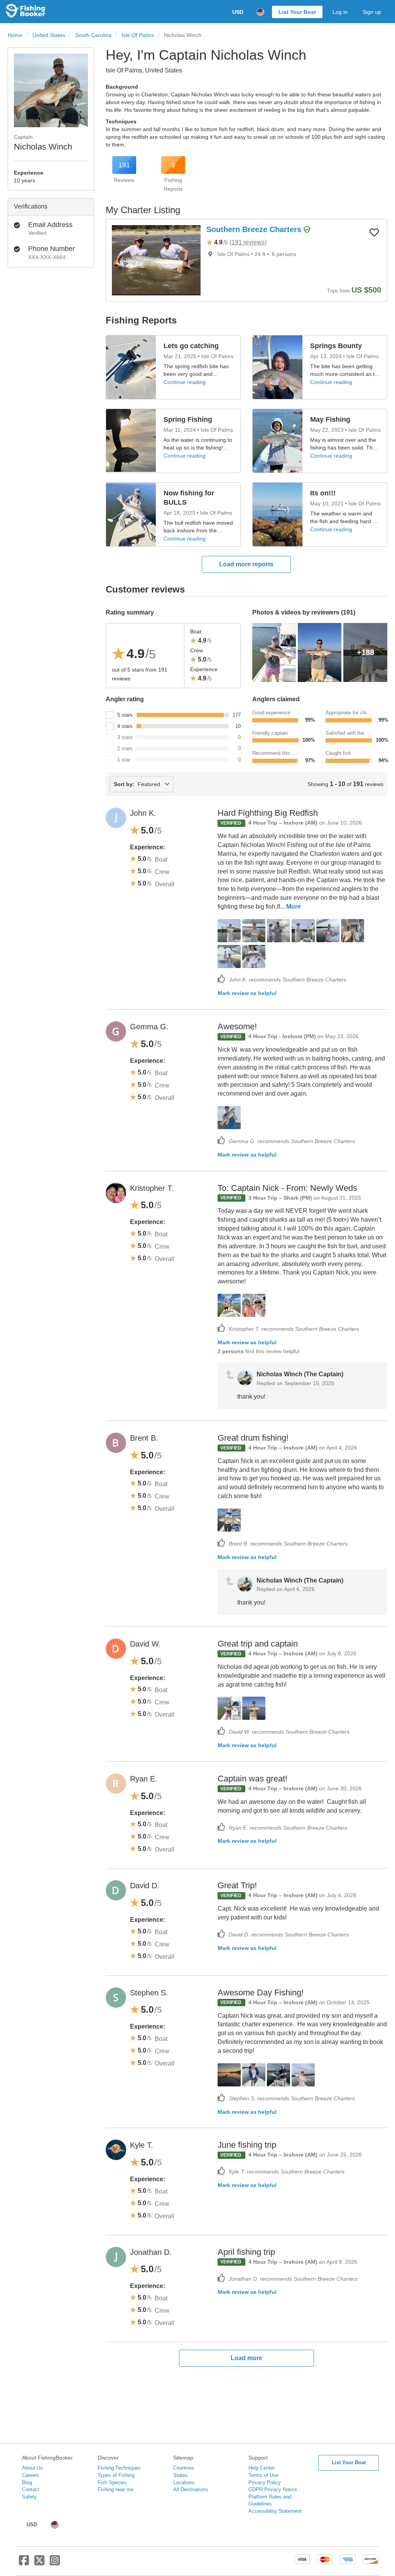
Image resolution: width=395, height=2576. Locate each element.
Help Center (262, 2468)
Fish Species (112, 2483)
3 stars (125, 737)
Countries (184, 2468)
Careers (31, 2475)
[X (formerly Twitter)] (39, 2563)
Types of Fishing (116, 2475)
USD (238, 12)
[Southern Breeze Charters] (156, 260)
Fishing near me (116, 2489)
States (181, 2475)
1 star (124, 760)
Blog (27, 2483)
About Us (32, 2468)
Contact (31, 2489)
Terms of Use (263, 2475)
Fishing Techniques (119, 2468)
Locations (184, 2483)
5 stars (125, 715)
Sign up (372, 12)
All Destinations (191, 2489)
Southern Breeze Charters (255, 229)
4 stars (125, 726)
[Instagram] (55, 2563)
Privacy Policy (265, 2483)
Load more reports (246, 564)
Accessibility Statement (275, 2511)
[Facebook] (24, 2563)
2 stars (125, 748)
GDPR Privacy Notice (273, 2489)
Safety (29, 2497)
